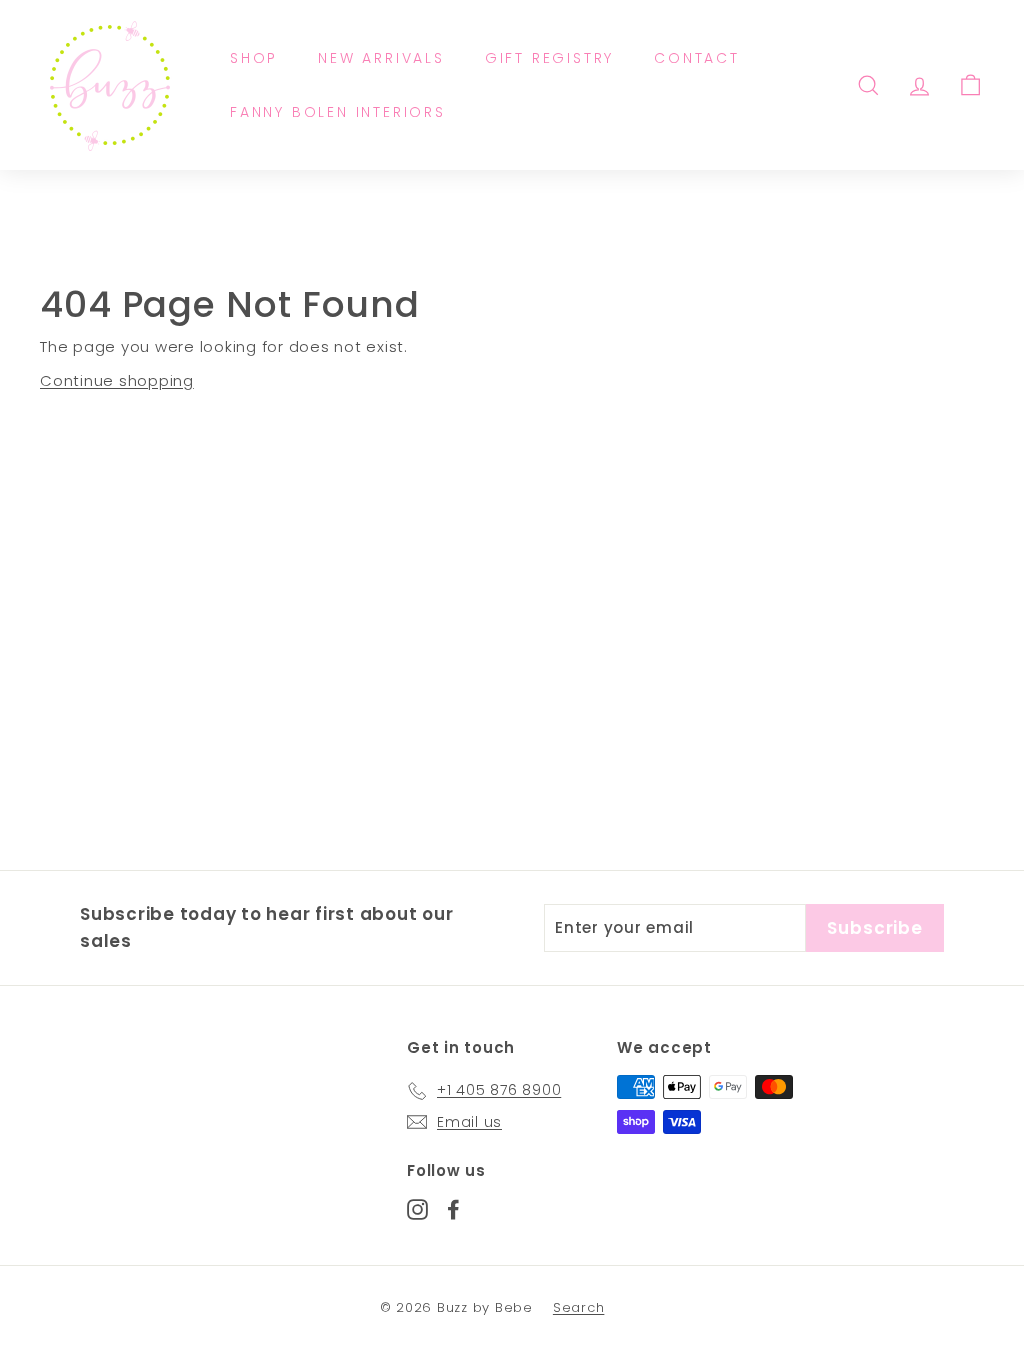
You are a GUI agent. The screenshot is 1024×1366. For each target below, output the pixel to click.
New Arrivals (381, 58)
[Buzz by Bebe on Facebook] (453, 1209)
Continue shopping (117, 380)
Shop (254, 58)
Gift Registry (549, 58)
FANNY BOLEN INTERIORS (338, 112)
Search (579, 1307)
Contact (697, 58)
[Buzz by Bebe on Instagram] (417, 1209)
